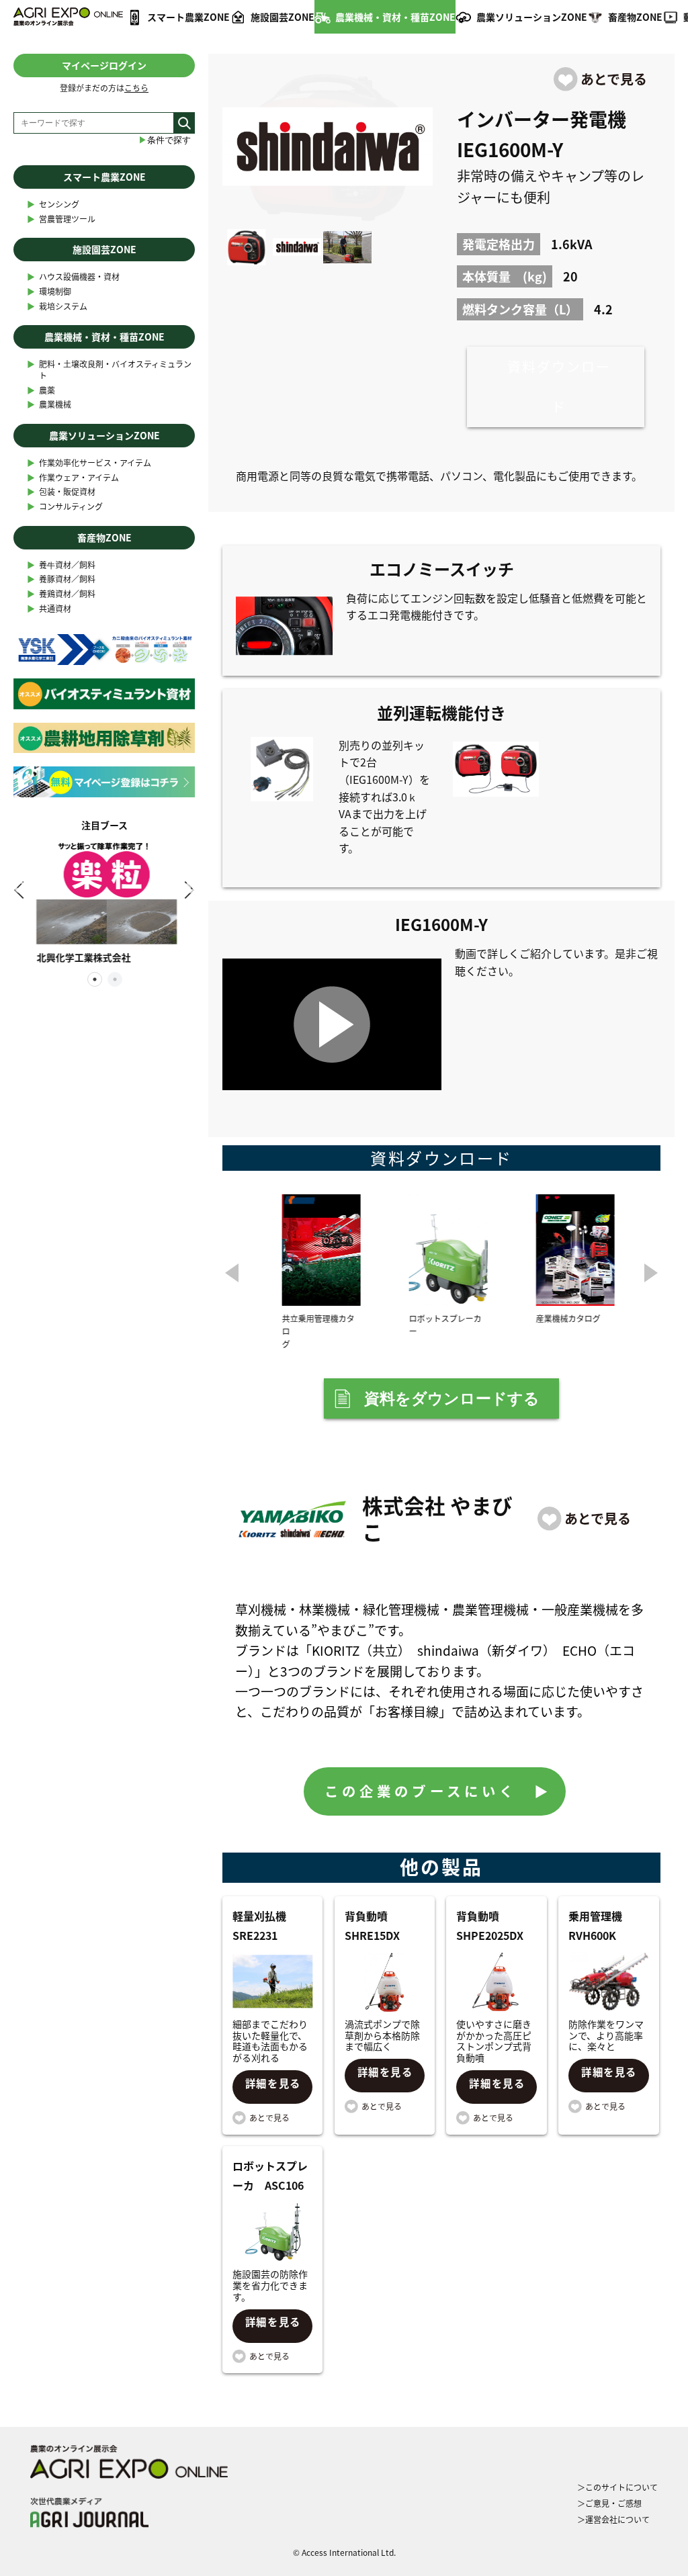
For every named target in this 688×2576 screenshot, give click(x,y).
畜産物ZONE (635, 17)
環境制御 (49, 292)
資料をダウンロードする (452, 1398)
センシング (53, 205)
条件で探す (165, 140)
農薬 (41, 391)
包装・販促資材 (61, 492)
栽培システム (57, 307)
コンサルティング (65, 507)
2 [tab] (114, 979)
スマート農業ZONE (188, 17)
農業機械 (49, 405)
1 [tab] (94, 979)
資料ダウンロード (559, 387)
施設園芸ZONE (283, 17)
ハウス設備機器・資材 (73, 277)
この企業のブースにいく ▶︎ (438, 1791)
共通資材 (49, 609)
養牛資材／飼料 (61, 565)
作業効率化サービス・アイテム (89, 463)
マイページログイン (104, 65)
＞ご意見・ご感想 (609, 2503)
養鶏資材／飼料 (61, 594)
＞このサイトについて (617, 2487)
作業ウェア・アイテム (73, 478)
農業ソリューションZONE (532, 17)
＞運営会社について (613, 2520)
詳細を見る (273, 2083)
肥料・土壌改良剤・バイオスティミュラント (109, 370)
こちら (136, 88)
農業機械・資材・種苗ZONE (395, 17)
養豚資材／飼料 (61, 579)
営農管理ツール (61, 219)
